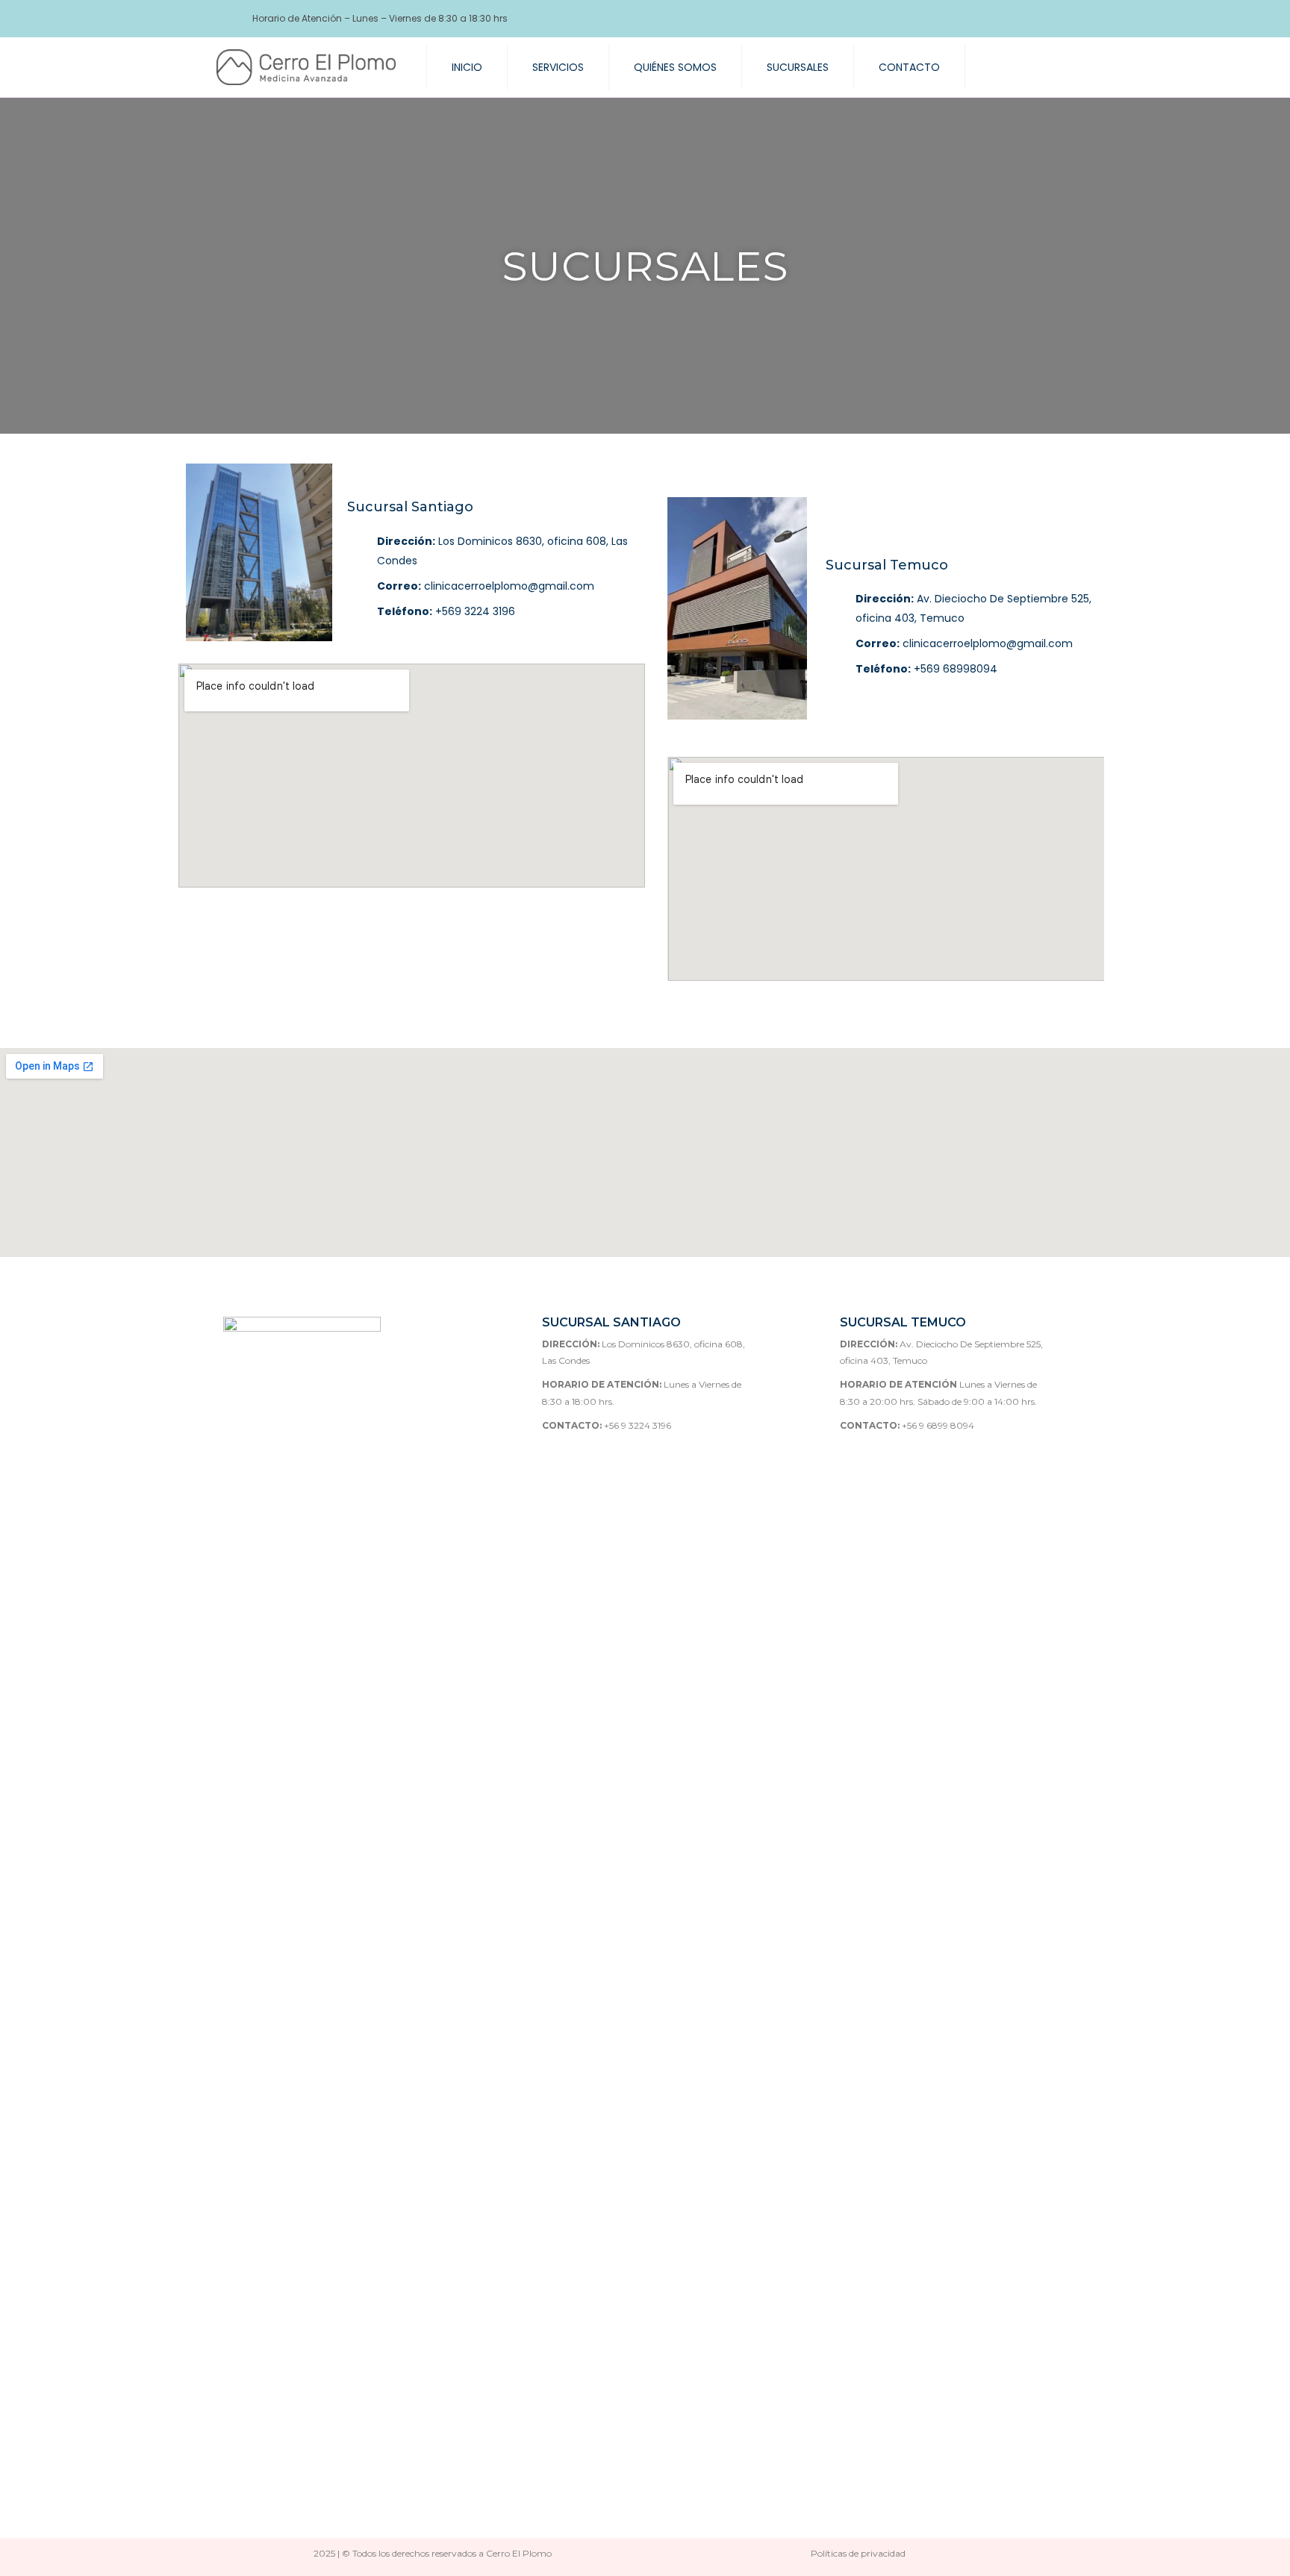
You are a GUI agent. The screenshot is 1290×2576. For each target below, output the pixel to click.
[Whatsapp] (1052, 19)
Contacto (909, 67)
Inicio (467, 67)
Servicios (558, 67)
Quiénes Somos (675, 67)
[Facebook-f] (1000, 19)
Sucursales (798, 67)
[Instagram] (1026, 19)
